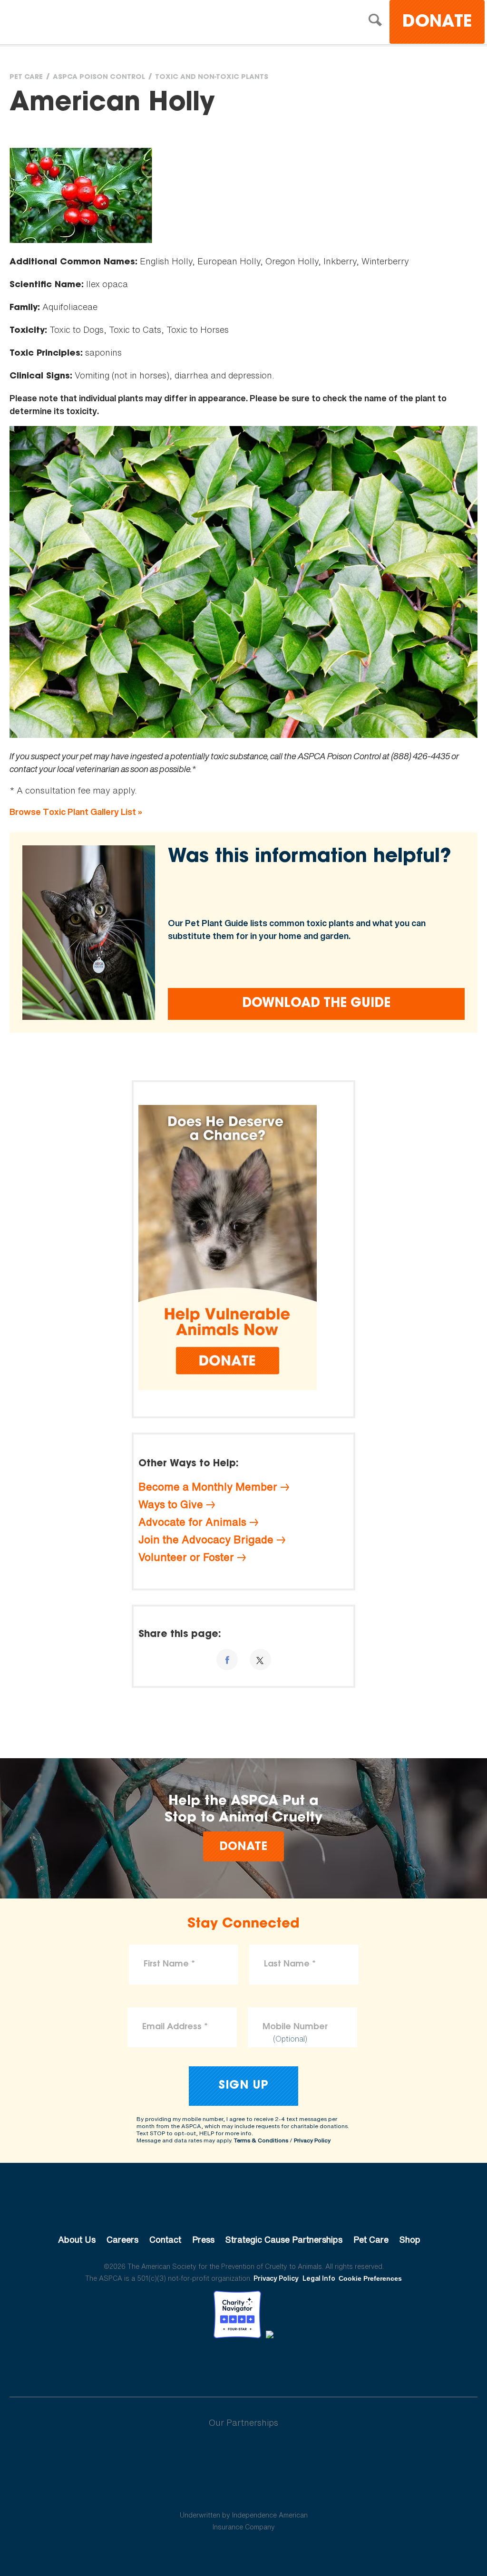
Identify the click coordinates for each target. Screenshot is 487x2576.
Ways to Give (171, 1504)
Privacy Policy (312, 2140)
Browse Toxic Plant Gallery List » (76, 812)
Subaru (244, 2453)
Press (203, 2239)
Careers (122, 2239)
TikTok (293, 2364)
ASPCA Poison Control (99, 77)
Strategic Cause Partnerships (284, 2239)
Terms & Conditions (261, 2140)
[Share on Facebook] (227, 1660)
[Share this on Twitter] (260, 1660)
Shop (410, 2239)
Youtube (243, 2364)
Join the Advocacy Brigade (206, 1540)
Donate (437, 23)
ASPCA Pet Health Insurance (244, 2492)
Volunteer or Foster (186, 1557)
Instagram (268, 2364)
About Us (77, 2239)
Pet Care (26, 77)
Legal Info (319, 2278)
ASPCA (244, 2208)
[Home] (93, 23)
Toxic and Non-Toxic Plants (212, 77)
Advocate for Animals (192, 1522)
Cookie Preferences (370, 2278)
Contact (165, 2239)
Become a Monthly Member (208, 1487)
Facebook (194, 2364)
